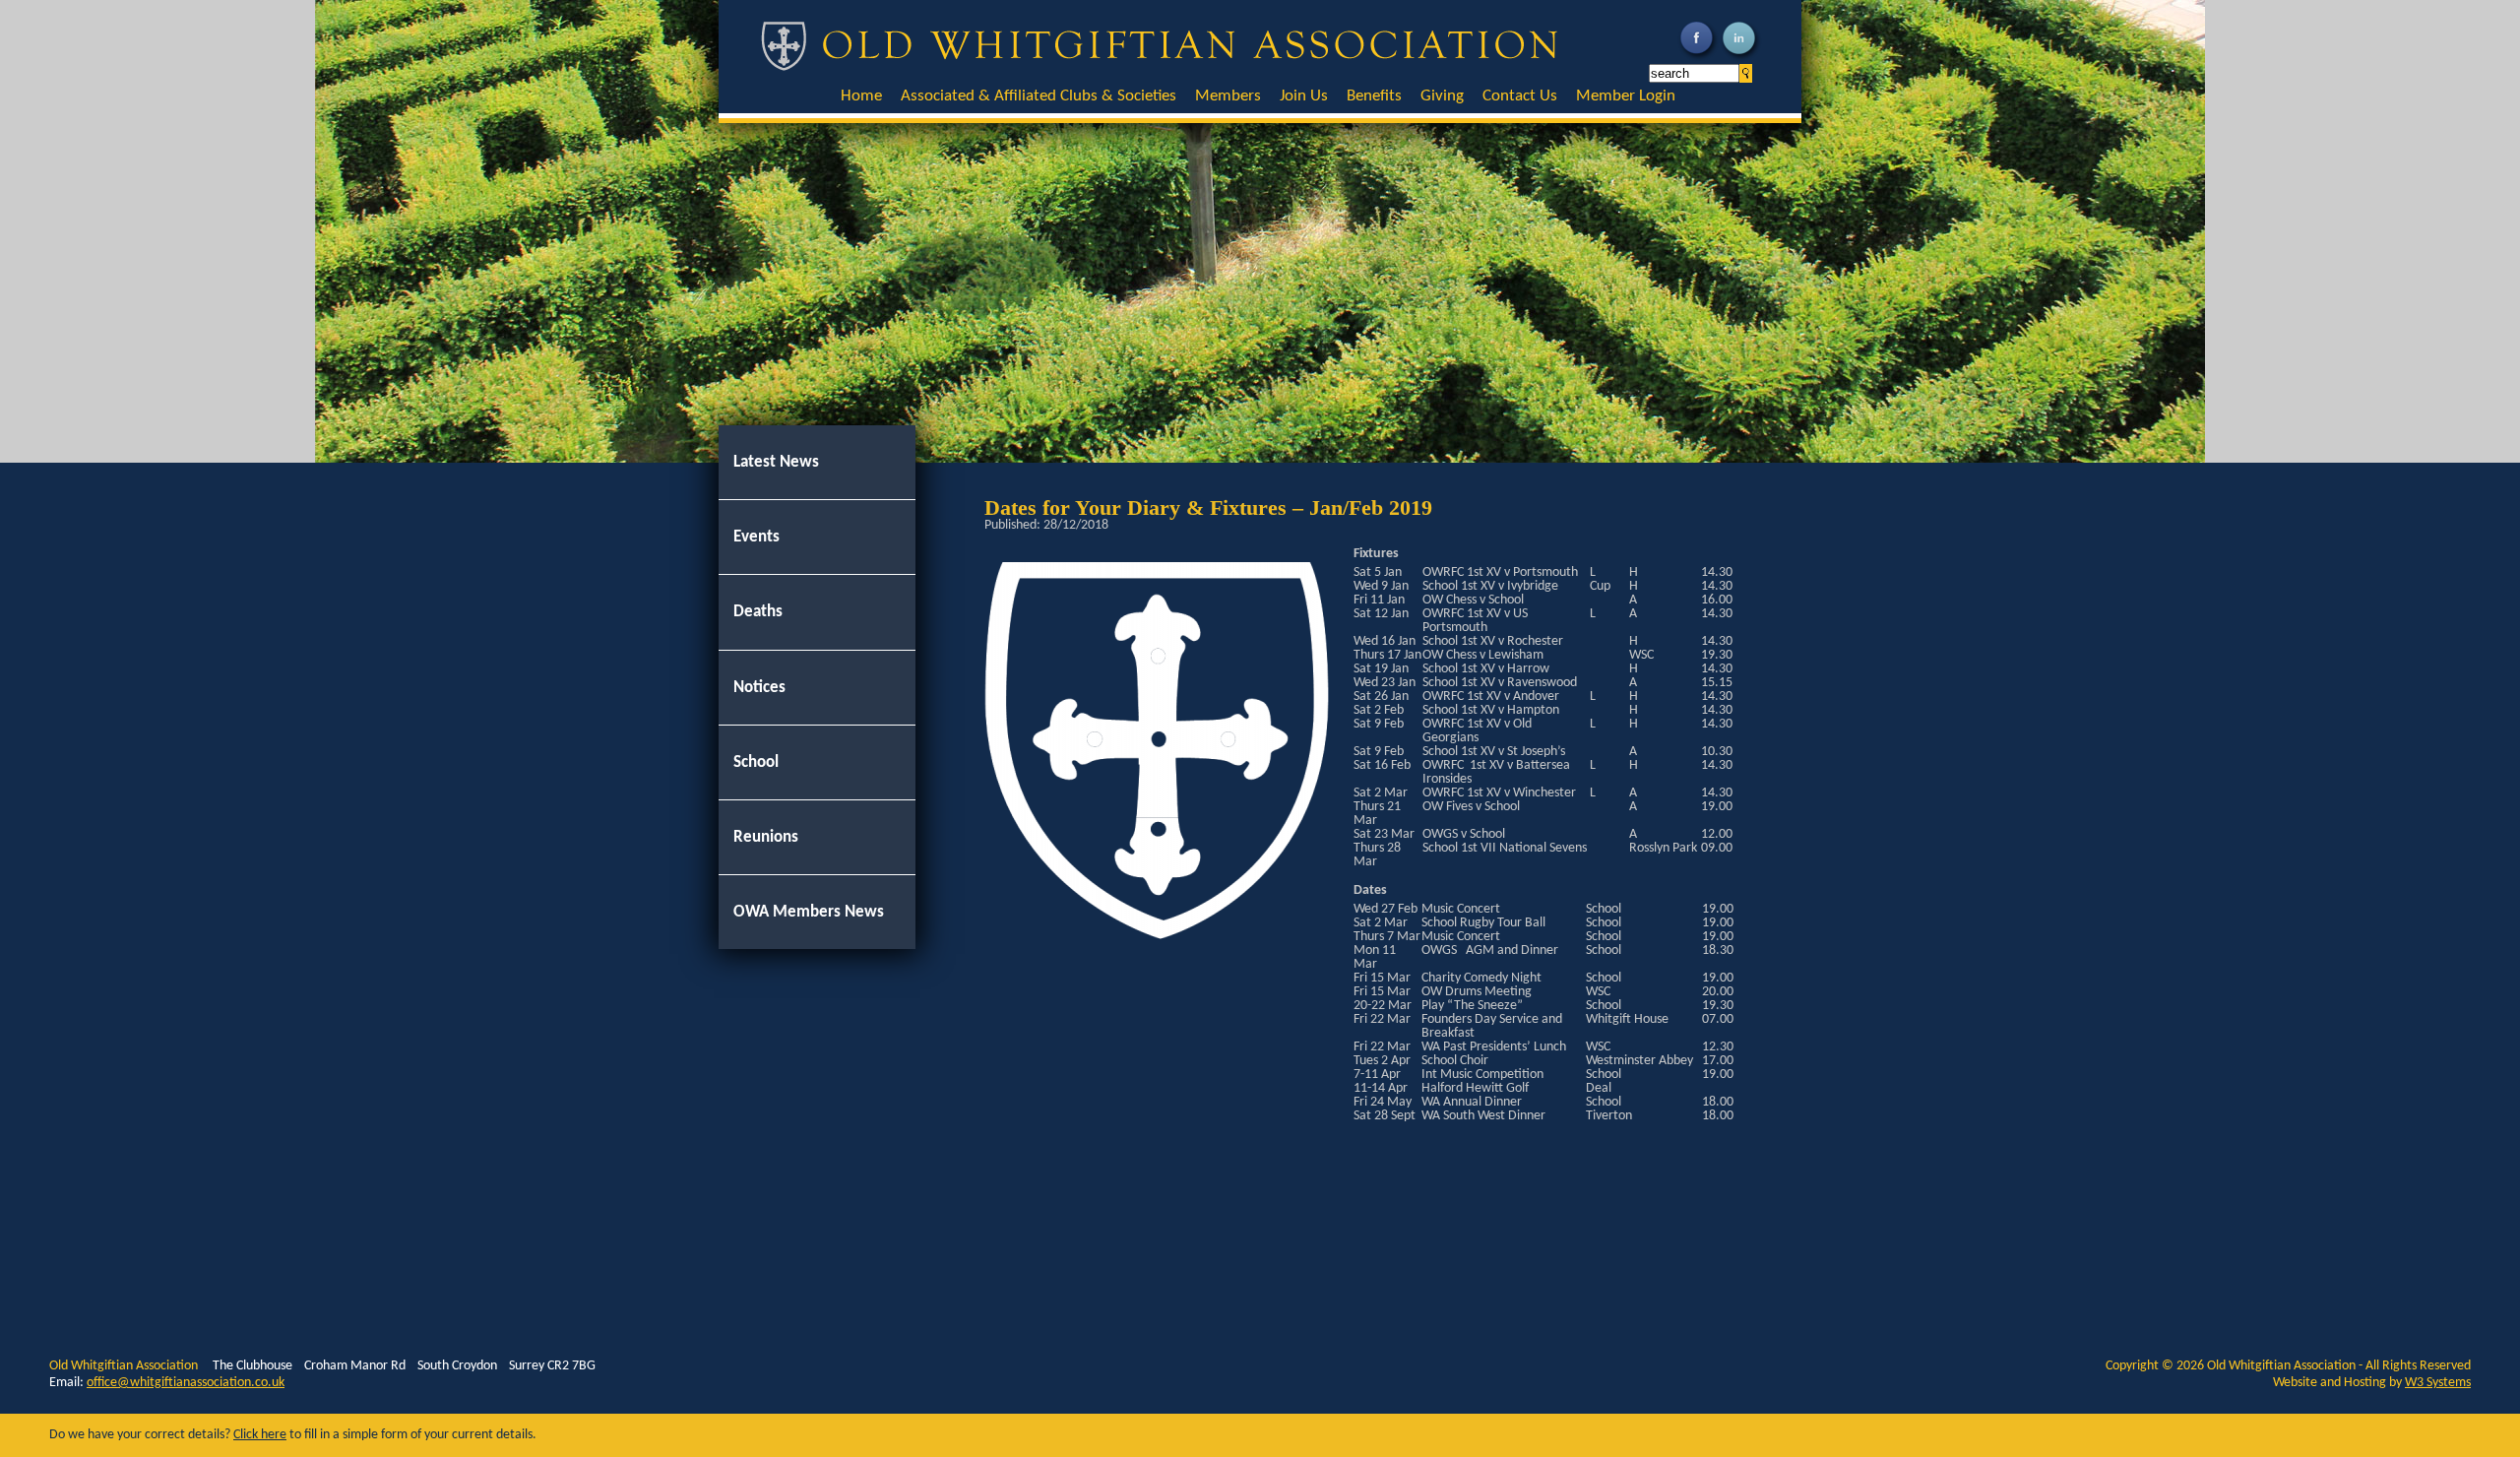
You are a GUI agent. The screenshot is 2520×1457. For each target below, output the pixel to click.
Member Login (1626, 96)
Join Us (1304, 96)
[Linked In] (1741, 59)
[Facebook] (1699, 59)
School (756, 762)
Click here (260, 1435)
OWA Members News (809, 912)
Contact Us (1520, 96)
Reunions (766, 837)
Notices (759, 688)
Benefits (1374, 96)
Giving (1442, 96)
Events (756, 537)
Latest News (776, 462)
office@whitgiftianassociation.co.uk (186, 1383)
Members (1228, 96)
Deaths (758, 612)
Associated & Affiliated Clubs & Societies (1039, 96)
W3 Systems (2438, 1383)
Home (861, 96)
